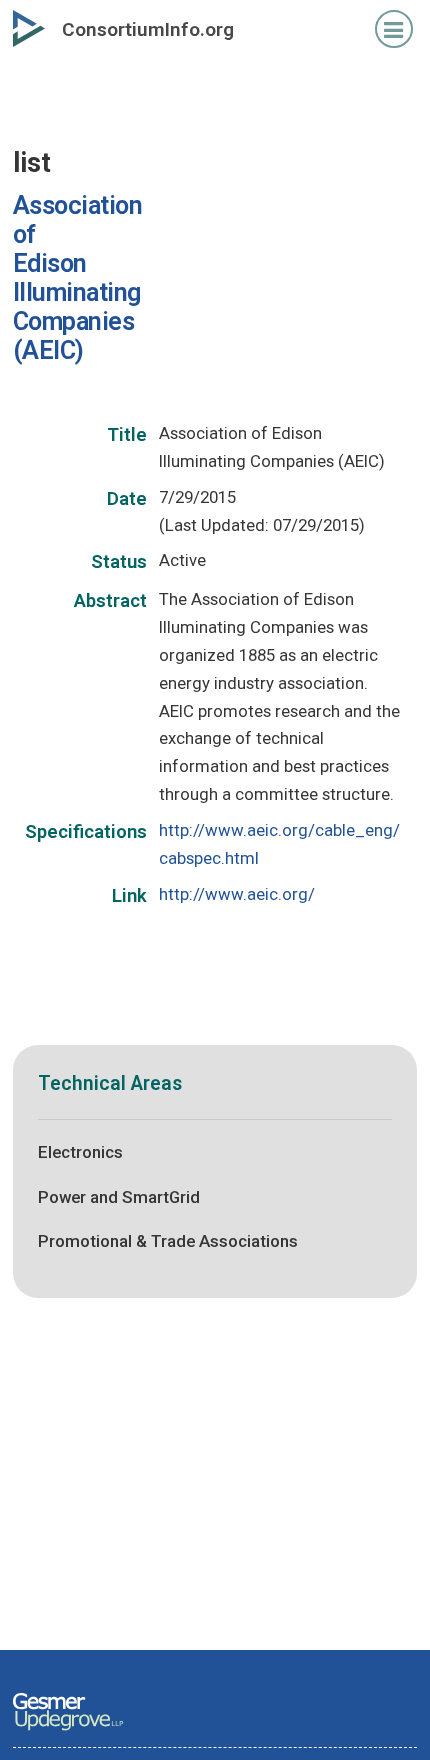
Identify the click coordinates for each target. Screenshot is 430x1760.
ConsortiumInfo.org (148, 29)
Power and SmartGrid (119, 1197)
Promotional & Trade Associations (168, 1241)
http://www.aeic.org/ (237, 894)
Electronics (80, 1152)
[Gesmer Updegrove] (68, 1732)
